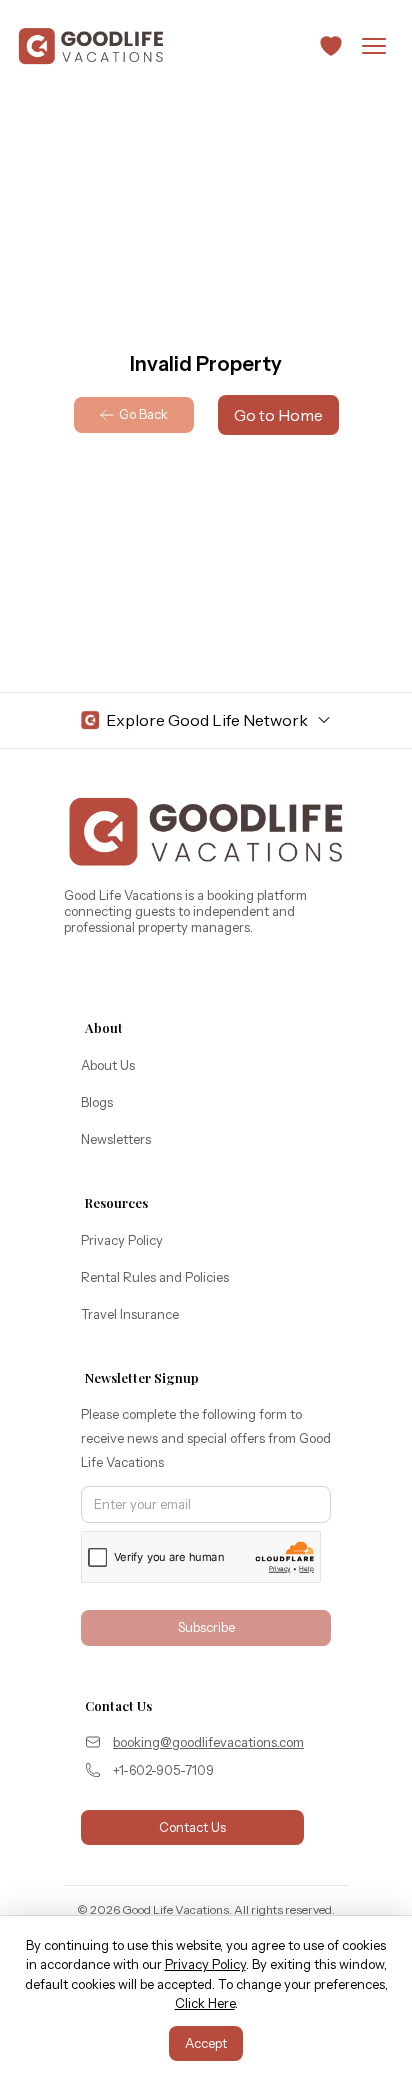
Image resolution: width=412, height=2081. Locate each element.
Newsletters (116, 1139)
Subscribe (206, 1627)
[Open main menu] (374, 46)
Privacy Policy (122, 1240)
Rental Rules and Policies (155, 1277)
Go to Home (278, 415)
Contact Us (192, 1827)
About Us (108, 1065)
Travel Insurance (130, 1314)
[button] (331, 46)
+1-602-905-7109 (163, 1770)
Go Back (143, 414)
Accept (206, 2043)
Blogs (97, 1102)
